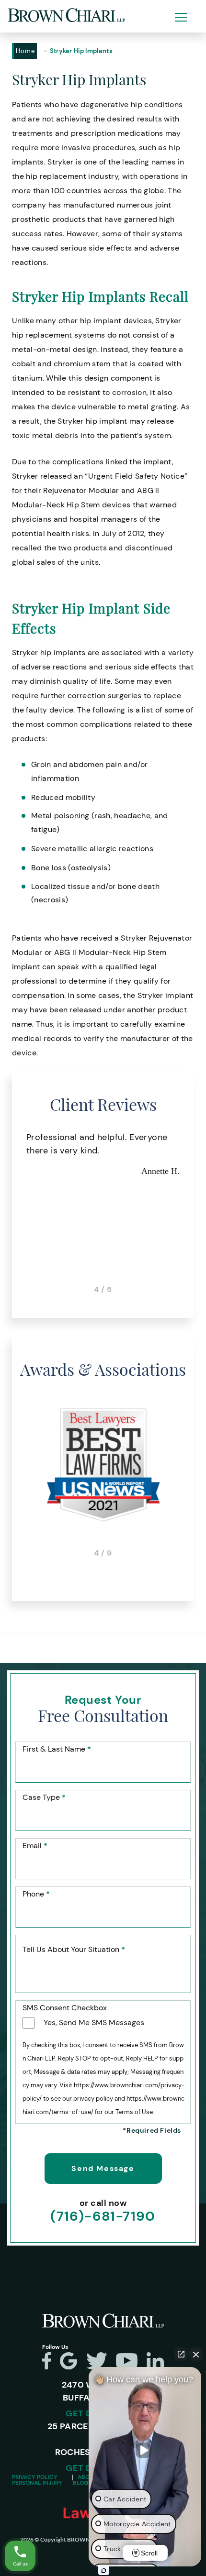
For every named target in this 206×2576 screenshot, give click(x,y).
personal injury (37, 2483)
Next (194, 1212)
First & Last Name (57, 1749)
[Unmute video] (145, 2450)
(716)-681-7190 (103, 2216)
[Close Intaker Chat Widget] (196, 2354)
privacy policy (35, 2477)
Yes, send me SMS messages (94, 2022)
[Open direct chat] (181, 2354)
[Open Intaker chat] (104, 2571)
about (87, 2477)
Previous (12, 1212)
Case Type (44, 1798)
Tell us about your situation (74, 1950)
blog (80, 2483)
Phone (36, 1894)
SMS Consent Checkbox (65, 2008)
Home (25, 51)
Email (35, 1846)
